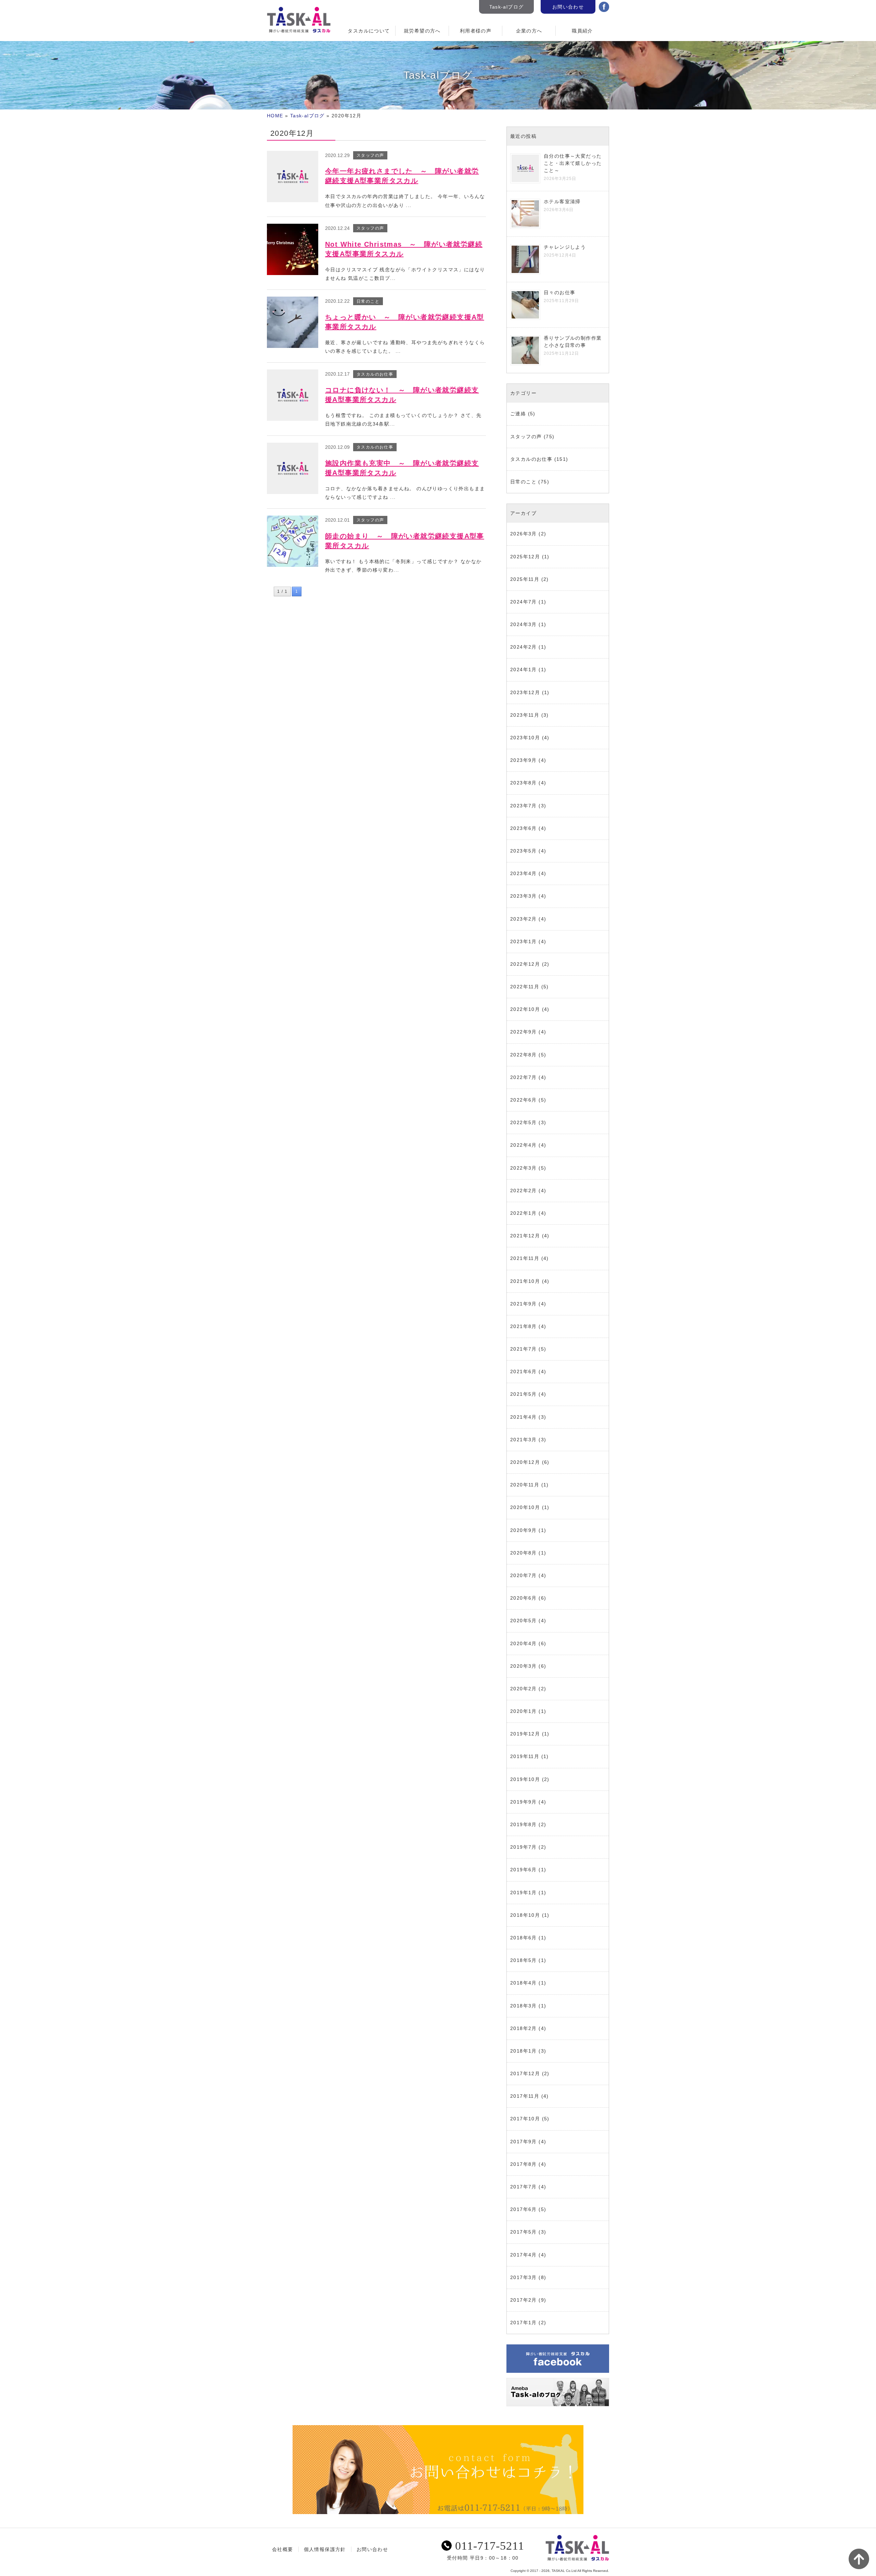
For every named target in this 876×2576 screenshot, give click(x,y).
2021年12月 (525, 1236)
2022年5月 (524, 1122)
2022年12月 (525, 964)
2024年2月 (524, 647)
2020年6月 (524, 1598)
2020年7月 (524, 1575)
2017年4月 (524, 2255)
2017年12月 (525, 2073)
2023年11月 (525, 715)
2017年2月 (524, 2300)
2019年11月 (525, 1756)
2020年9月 (524, 1530)
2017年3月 (524, 2277)
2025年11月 (525, 579)
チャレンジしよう (565, 247)
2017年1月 (524, 2323)
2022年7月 (524, 1077)
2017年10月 (525, 2119)
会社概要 (283, 2549)
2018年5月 (524, 1960)
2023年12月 (525, 692)
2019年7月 (524, 1847)
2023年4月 (524, 873)
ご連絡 (518, 414)
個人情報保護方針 (325, 2549)
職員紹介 (582, 31)
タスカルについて (369, 31)
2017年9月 (524, 2142)
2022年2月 (524, 1191)
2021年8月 (524, 1326)
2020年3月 (524, 1666)
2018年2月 (524, 2028)
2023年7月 (524, 806)
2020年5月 (524, 1621)
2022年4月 (524, 1145)
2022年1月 (524, 1213)
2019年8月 (524, 1824)
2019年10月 (525, 1779)
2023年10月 (525, 738)
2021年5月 (524, 1394)
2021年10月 (525, 1281)
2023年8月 (524, 783)
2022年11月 (525, 987)
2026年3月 (524, 534)
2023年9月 (524, 760)
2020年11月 (525, 1485)
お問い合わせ (568, 7)
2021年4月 (524, 1417)
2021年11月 (525, 1258)
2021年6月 (524, 1371)
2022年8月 (524, 1055)
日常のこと (523, 482)
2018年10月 (525, 1915)
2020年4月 (524, 1643)
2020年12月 (525, 1462)
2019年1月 (524, 1892)
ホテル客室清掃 (562, 201)
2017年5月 (524, 2232)
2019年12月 (525, 1734)
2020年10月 (525, 1507)
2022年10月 (525, 1009)
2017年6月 (524, 2209)
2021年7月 (524, 1349)
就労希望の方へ (422, 31)
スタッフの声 (526, 437)
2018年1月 (524, 2051)
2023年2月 (524, 919)
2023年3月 (524, 896)
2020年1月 (524, 1711)
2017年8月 (524, 2164)
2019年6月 (524, 1870)
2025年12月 (525, 557)
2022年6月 (524, 1100)
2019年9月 (524, 1802)
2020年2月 (524, 1689)
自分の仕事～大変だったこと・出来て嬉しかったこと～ (573, 163)
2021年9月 (524, 1304)
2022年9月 (524, 1032)
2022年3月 (524, 1168)
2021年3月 (524, 1440)
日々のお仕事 (559, 292)
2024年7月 (524, 602)
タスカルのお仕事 (531, 459)
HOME (275, 116)
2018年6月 (524, 1938)
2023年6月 (524, 828)
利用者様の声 (476, 31)
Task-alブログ (507, 7)
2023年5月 (524, 851)
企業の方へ (529, 31)
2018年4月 (524, 1983)
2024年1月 (524, 669)
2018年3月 (524, 2006)
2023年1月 (524, 941)
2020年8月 (524, 1553)
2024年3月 (524, 624)
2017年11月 (525, 2096)
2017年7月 (524, 2187)
